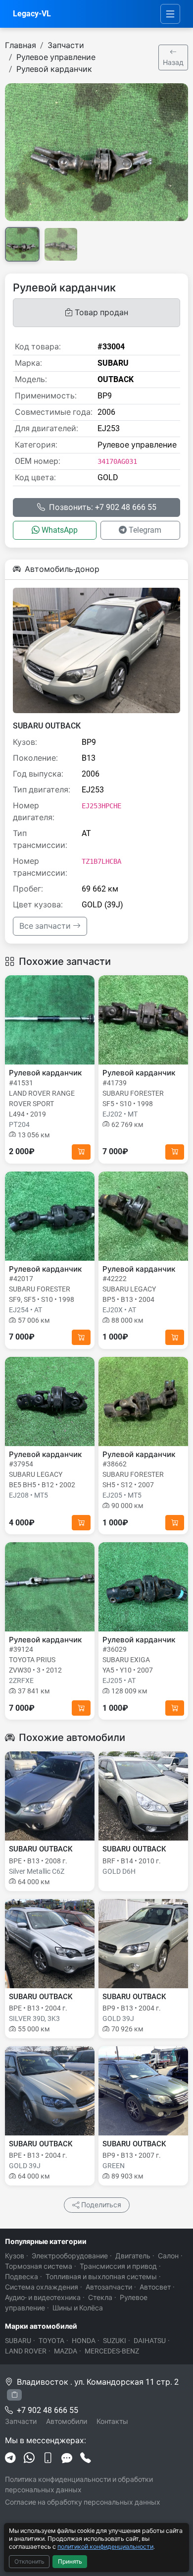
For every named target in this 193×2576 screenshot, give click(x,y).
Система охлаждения (42, 2287)
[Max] (67, 2459)
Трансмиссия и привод (118, 2266)
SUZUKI (115, 2341)
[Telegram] (10, 2459)
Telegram (145, 530)
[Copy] (14, 2395)
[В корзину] (81, 1152)
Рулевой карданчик (54, 69)
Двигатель (133, 2256)
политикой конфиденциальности (105, 2547)
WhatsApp (60, 530)
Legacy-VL (32, 14)
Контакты (112, 2421)
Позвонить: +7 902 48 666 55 (103, 507)
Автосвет (155, 2287)
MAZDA (66, 2351)
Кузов (15, 2256)
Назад (173, 62)
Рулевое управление (56, 57)
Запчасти (66, 45)
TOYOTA (51, 2341)
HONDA (84, 2341)
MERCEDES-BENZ (112, 2351)
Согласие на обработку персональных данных (83, 2502)
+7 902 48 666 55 (48, 2410)
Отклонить (29, 2562)
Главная (21, 45)
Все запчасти (46, 926)
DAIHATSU (150, 2341)
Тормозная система (39, 2266)
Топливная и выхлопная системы (101, 2277)
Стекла (100, 2297)
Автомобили (67, 2421)
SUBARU (18, 2341)
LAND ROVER (26, 2351)
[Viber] (48, 2459)
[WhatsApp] (29, 2459)
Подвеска (22, 2277)
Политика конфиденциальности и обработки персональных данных (79, 2485)
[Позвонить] (86, 2459)
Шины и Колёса (78, 2308)
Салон (168, 2256)
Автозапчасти (109, 2287)
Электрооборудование (70, 2256)
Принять (70, 2562)
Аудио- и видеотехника (43, 2297)
